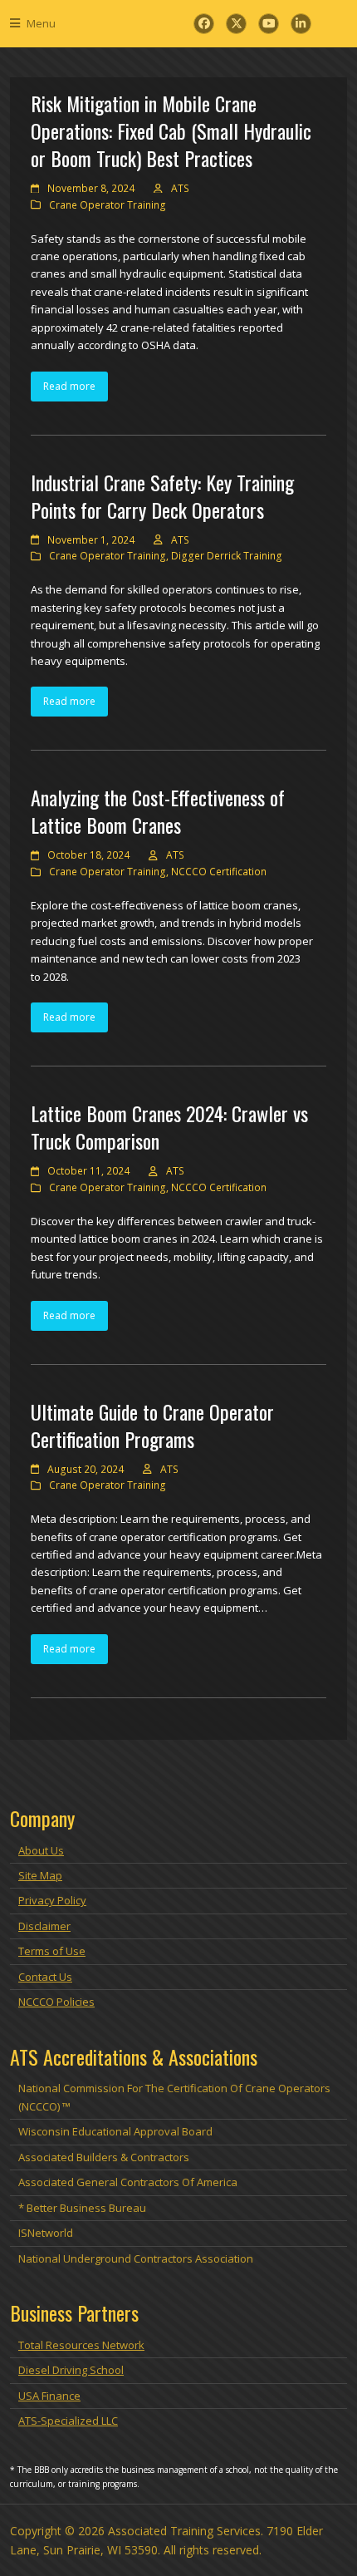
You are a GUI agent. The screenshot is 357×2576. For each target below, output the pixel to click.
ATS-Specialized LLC (68, 2421)
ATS (180, 188)
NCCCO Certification (219, 872)
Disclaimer (44, 1926)
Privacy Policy (52, 1900)
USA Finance (49, 2396)
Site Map (40, 1875)
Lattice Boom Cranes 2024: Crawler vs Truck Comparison (169, 1127)
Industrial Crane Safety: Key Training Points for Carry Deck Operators (162, 496)
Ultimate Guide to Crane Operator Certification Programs (152, 1425)
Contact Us (45, 1977)
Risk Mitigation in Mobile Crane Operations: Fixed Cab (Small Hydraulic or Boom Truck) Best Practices (171, 131)
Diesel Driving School (71, 2370)
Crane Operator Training (108, 205)
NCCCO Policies (56, 2002)
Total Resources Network (81, 2345)
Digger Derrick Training (227, 556)
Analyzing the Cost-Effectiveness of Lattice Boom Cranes (158, 811)
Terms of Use (52, 1951)
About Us (41, 1850)
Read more (69, 386)
